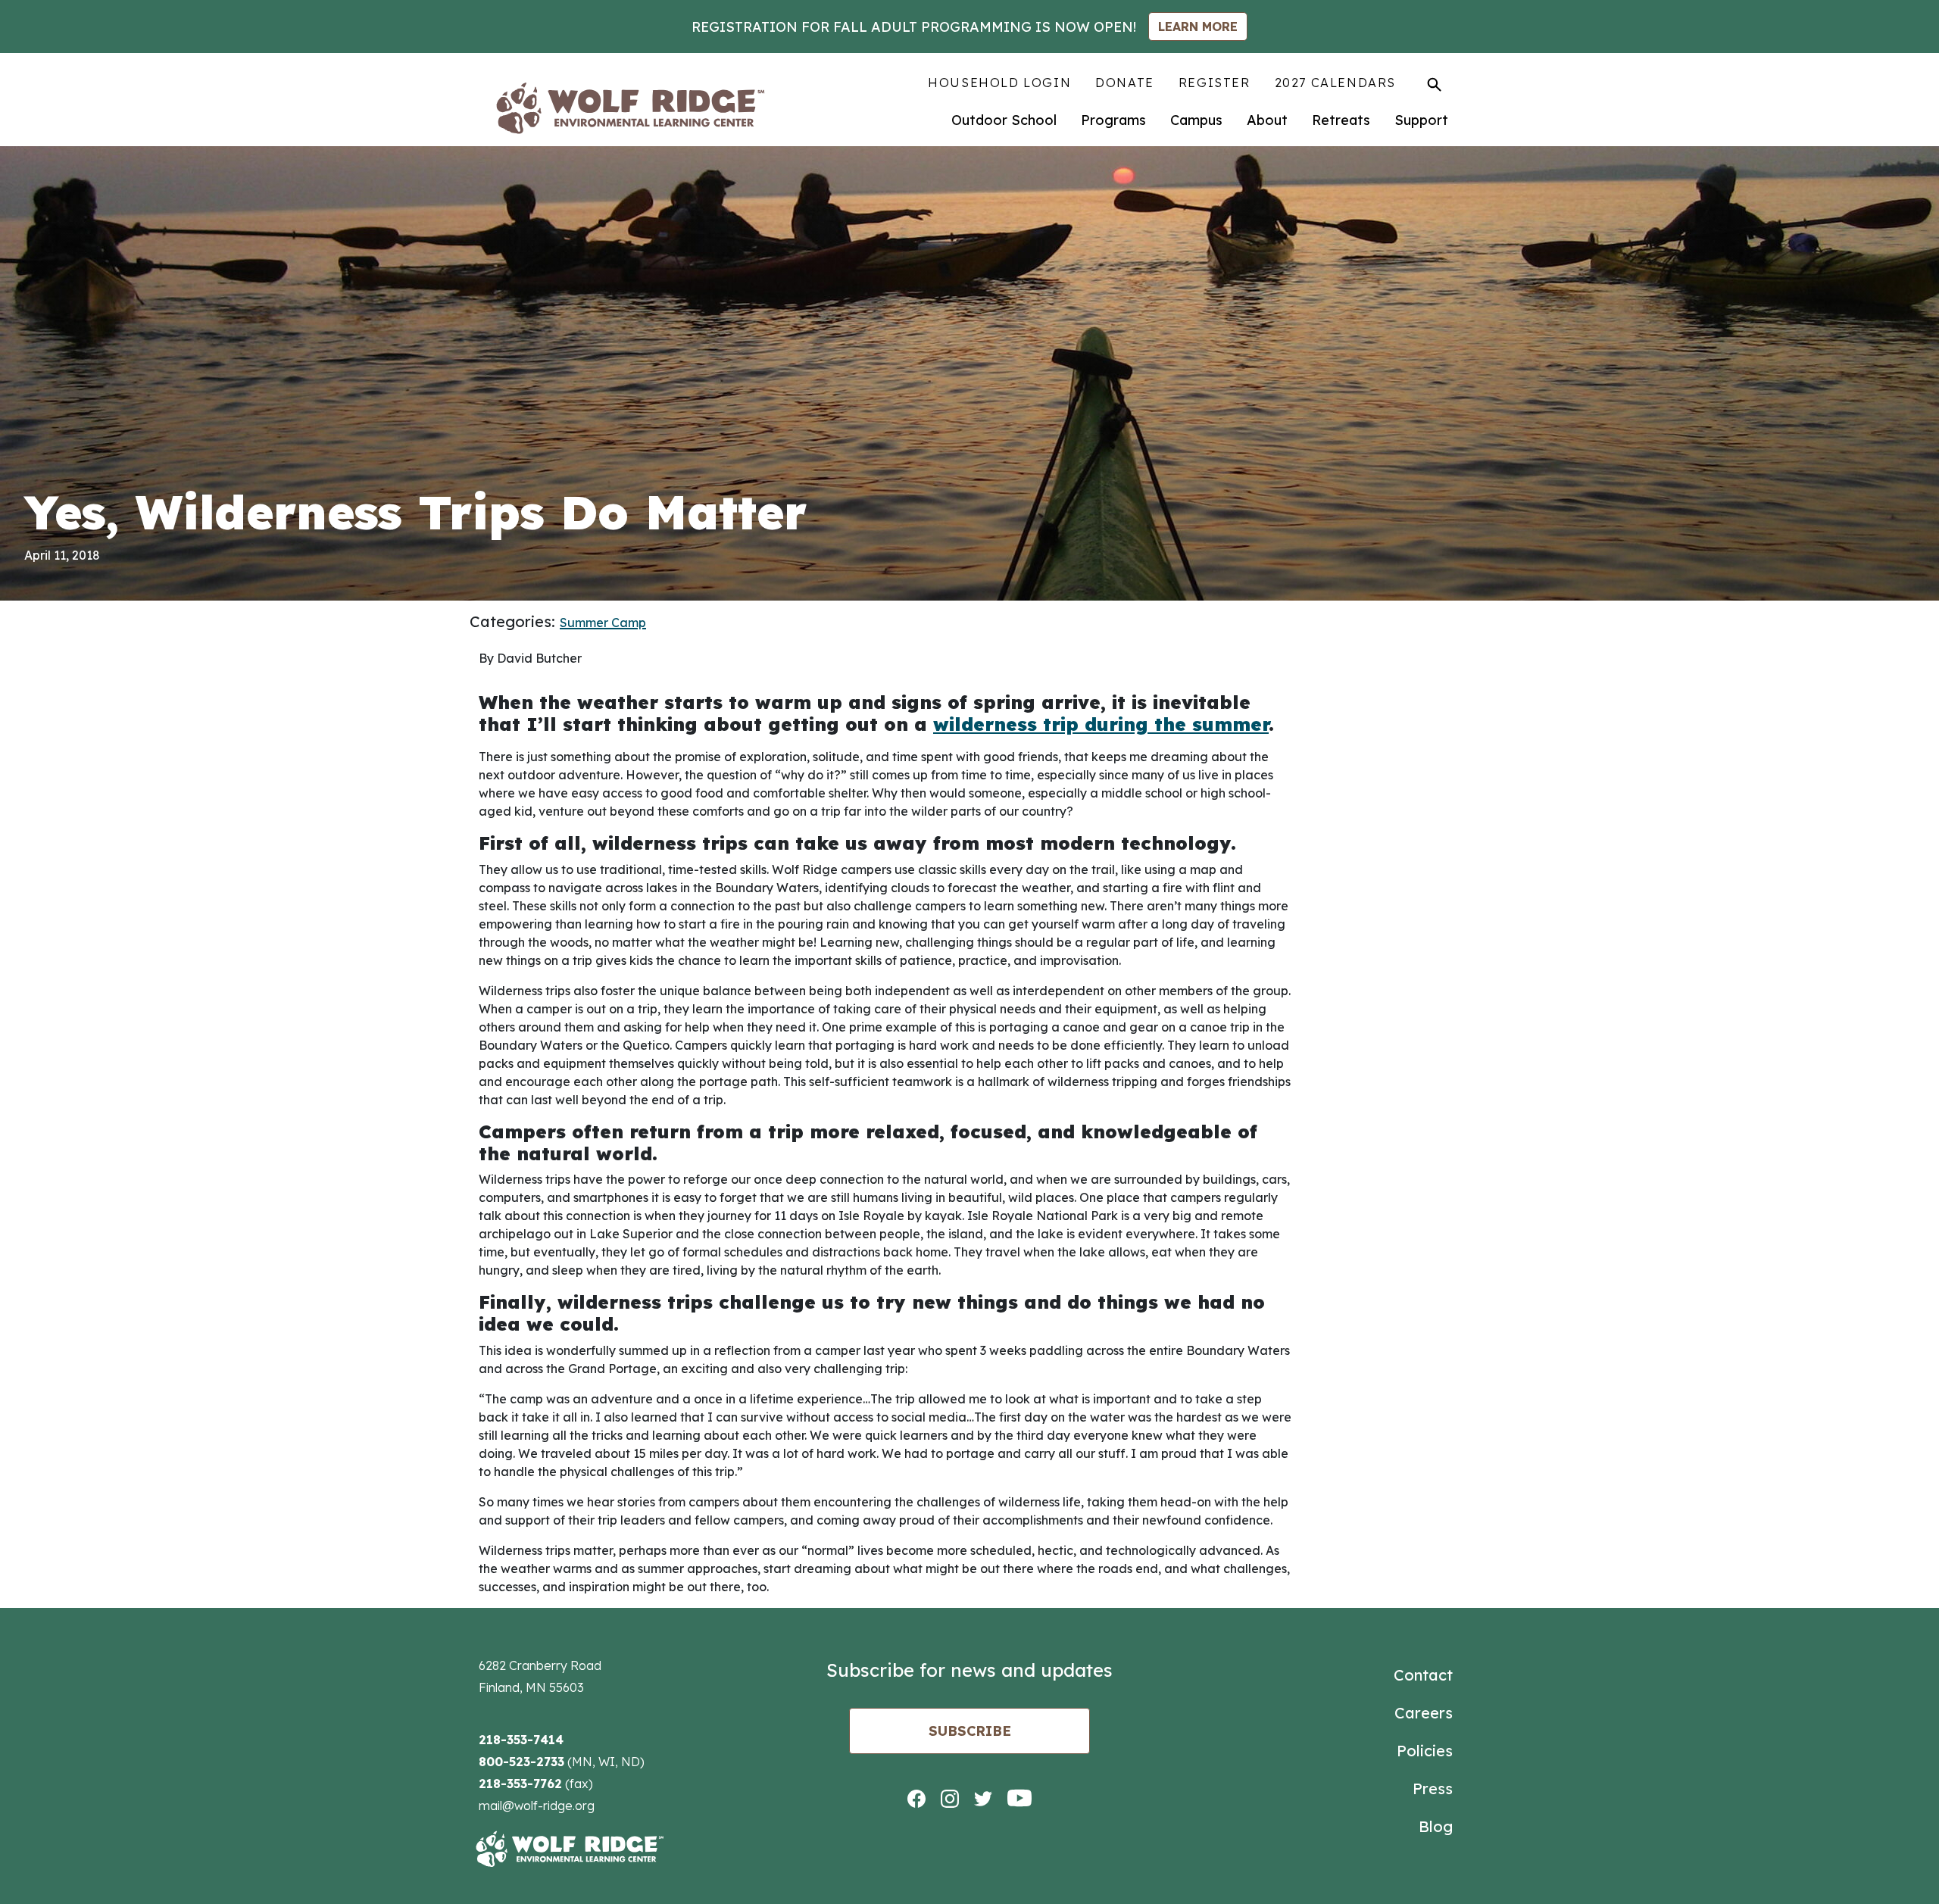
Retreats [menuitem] (1341, 120)
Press (1433, 1789)
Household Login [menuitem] (999, 83)
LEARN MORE (1198, 27)
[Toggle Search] (1434, 84)
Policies (1425, 1751)
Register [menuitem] (1215, 83)
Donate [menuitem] (1125, 83)
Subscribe (970, 1731)
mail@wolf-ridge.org (537, 1806)
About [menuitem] (1267, 120)
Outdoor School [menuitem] (1004, 120)
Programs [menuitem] (1113, 120)
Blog (1436, 1826)
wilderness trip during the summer (1101, 724)
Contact (1423, 1675)
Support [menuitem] (1421, 120)
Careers (1424, 1713)
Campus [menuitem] (1196, 120)
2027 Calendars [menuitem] (1335, 83)
